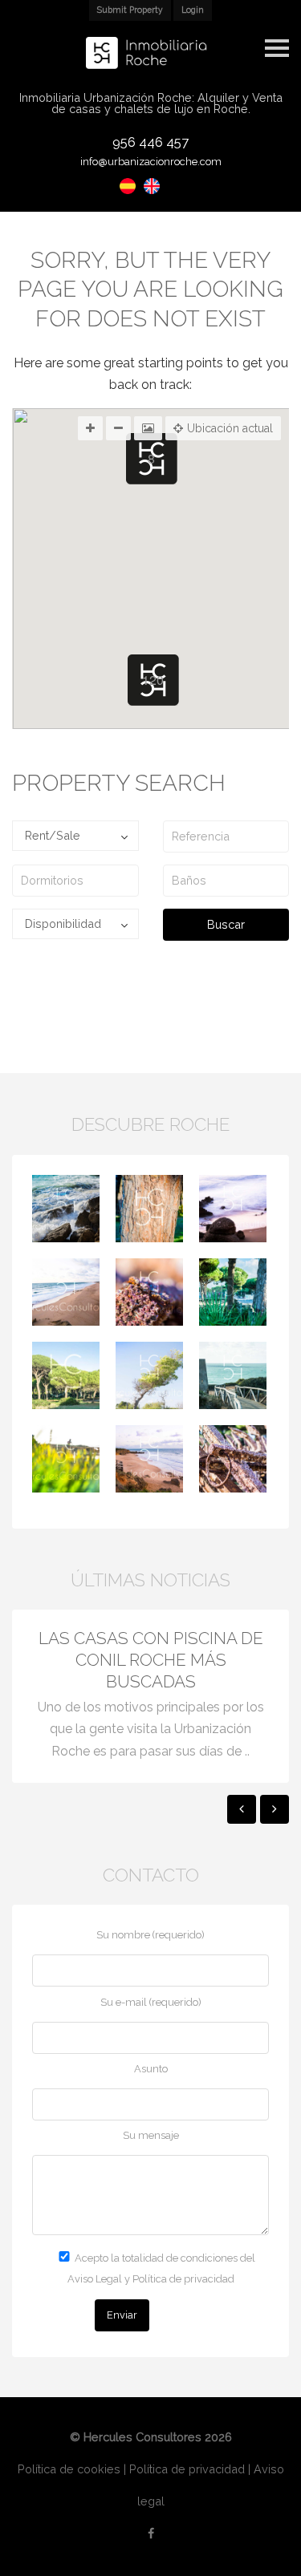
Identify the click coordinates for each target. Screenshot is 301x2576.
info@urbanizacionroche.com (151, 162)
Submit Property (130, 10)
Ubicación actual (230, 428)
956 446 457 (150, 142)
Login (193, 10)
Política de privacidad (187, 2469)
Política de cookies (69, 2469)
